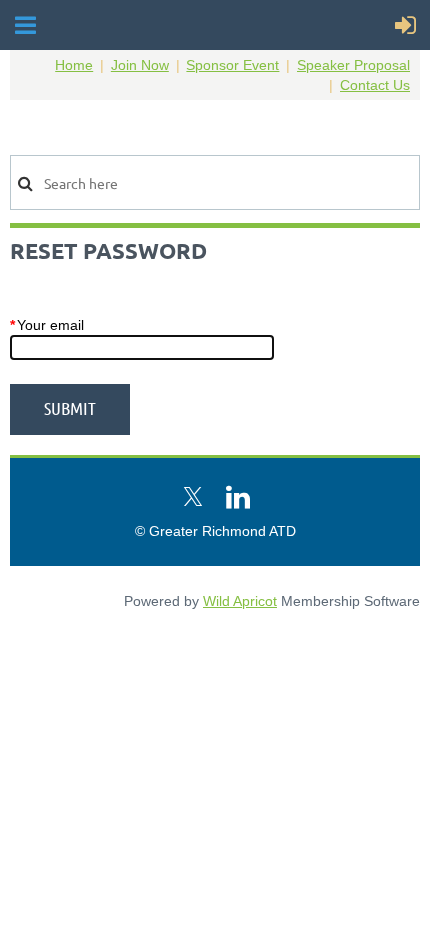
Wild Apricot (240, 601)
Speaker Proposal (353, 65)
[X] (193, 497)
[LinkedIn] (238, 497)
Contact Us (375, 85)
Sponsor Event (232, 65)
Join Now (140, 65)
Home (74, 65)
